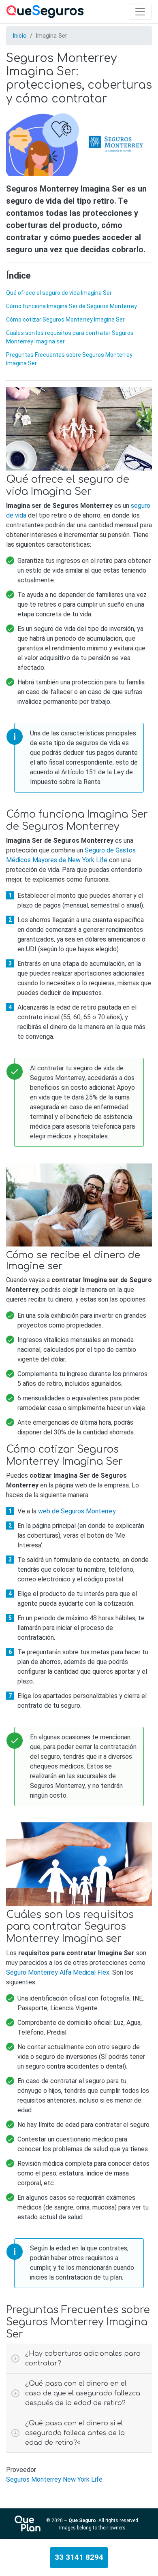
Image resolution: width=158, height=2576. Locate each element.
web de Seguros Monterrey (77, 1511)
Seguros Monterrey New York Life (54, 2479)
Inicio (20, 36)
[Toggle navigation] (140, 12)
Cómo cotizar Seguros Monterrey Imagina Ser (65, 320)
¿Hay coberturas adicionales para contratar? (83, 2359)
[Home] (45, 12)
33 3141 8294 (79, 2557)
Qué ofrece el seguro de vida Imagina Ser (59, 293)
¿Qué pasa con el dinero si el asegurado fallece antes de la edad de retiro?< (75, 2433)
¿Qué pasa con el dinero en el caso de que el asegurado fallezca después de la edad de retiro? (83, 2393)
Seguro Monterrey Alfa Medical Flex (58, 1972)
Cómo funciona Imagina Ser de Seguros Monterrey (72, 306)
